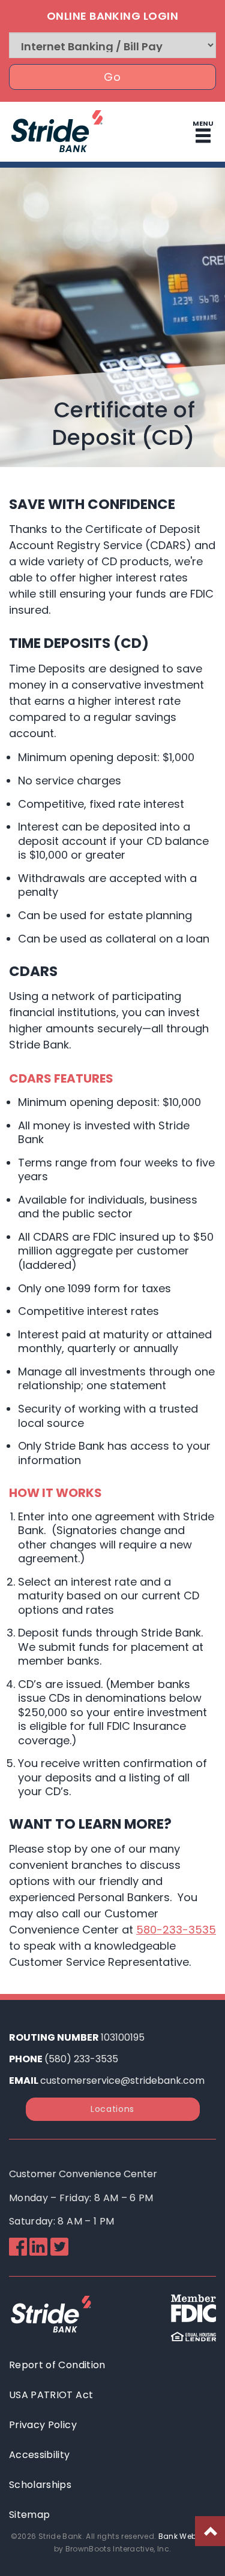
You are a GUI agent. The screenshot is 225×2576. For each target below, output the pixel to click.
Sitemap (29, 2515)
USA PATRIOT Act (51, 2395)
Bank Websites (187, 2536)
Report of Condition (57, 2365)
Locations (112, 2109)
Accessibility (40, 2455)
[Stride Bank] (57, 153)
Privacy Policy (43, 2425)
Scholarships (40, 2485)
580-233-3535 (176, 1930)
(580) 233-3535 (81, 2059)
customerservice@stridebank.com (122, 2081)
